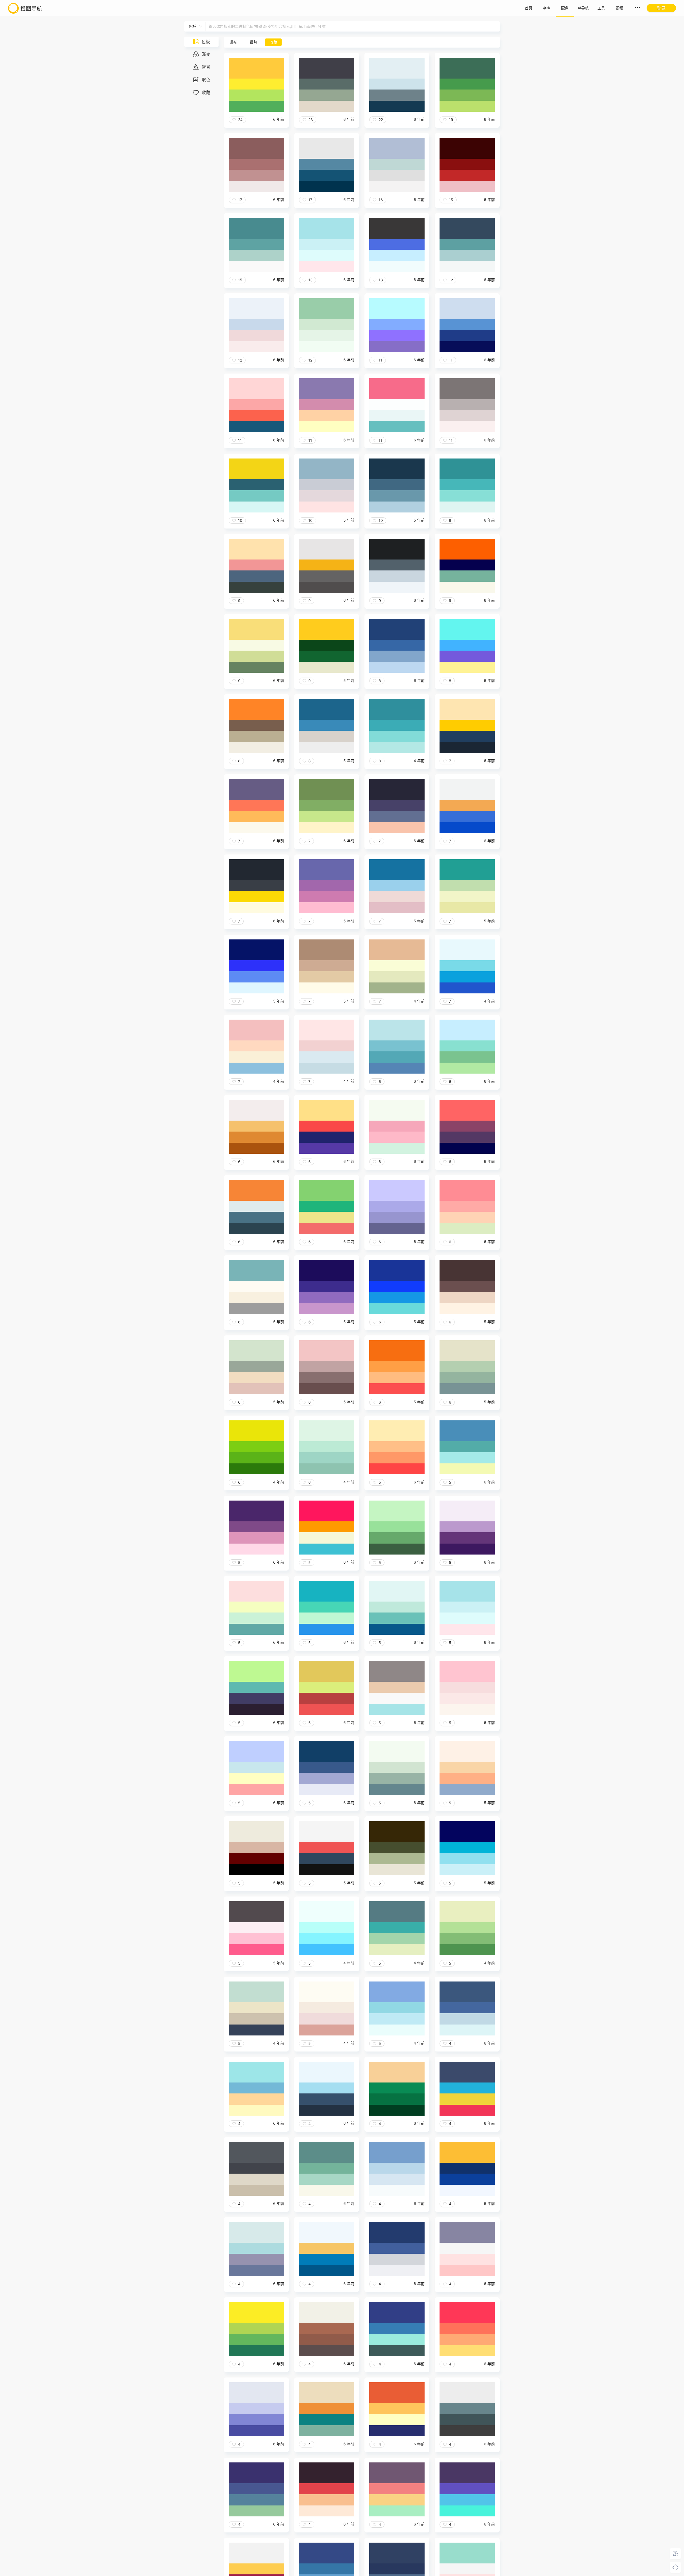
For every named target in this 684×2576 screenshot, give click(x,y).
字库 (547, 8)
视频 (619, 8)
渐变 (206, 54)
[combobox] (209, 26)
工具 (601, 8)
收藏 (206, 92)
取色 (206, 80)
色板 (206, 42)
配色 (565, 8)
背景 (206, 67)
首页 (528, 8)
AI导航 (583, 8)
